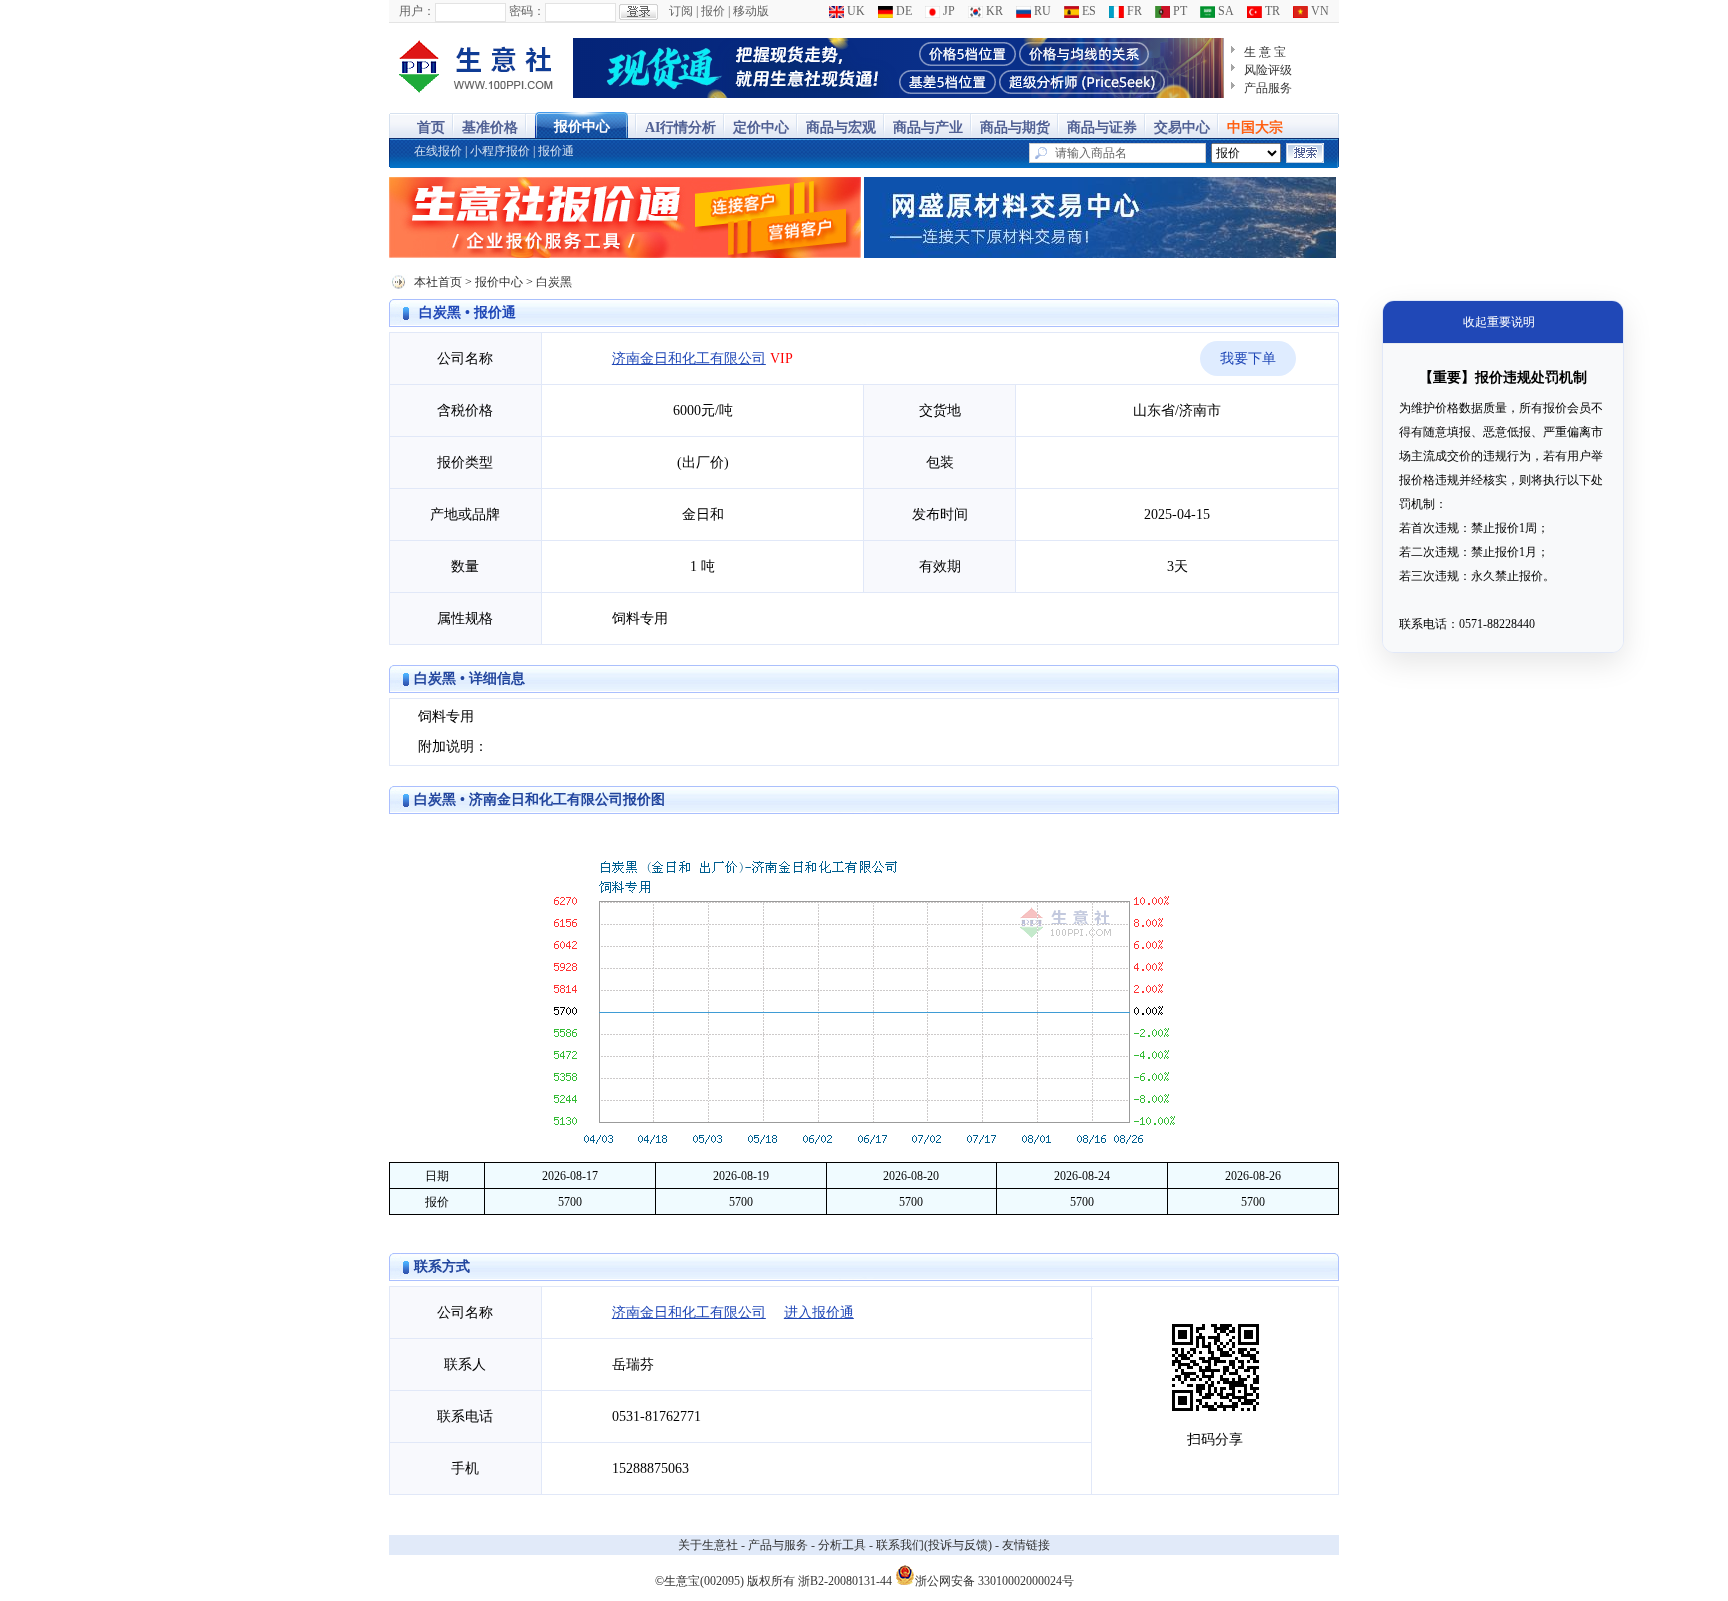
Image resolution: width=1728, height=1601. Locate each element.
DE (902, 11)
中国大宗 (1255, 127)
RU (1041, 11)
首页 (431, 127)
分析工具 (842, 1545)
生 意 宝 (1265, 52)
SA (1224, 11)
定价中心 (761, 127)
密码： (527, 11)
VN (1318, 11)
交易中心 (1182, 127)
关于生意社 (708, 1545)
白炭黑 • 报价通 (467, 312)
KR (993, 11)
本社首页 (438, 282)
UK (854, 11)
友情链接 (1026, 1545)
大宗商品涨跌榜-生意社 (476, 68)
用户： (417, 11)
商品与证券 (1102, 127)
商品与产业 (928, 127)
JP (947, 11)
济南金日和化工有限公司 (689, 358)
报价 (713, 11)
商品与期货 (1015, 127)
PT (1178, 11)
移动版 (751, 11)
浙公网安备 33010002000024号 (994, 1579)
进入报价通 (819, 1312)
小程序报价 (500, 151)
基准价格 (490, 127)
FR (1133, 11)
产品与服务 (778, 1545)
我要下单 (1248, 358)
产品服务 (1268, 88)
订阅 (681, 11)
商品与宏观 (841, 127)
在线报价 (438, 151)
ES (1087, 11)
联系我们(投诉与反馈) (934, 1545)
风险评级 (1268, 70)
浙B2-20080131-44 (845, 1581)
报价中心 (582, 126)
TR (1271, 11)
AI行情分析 (680, 127)
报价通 (556, 151)
